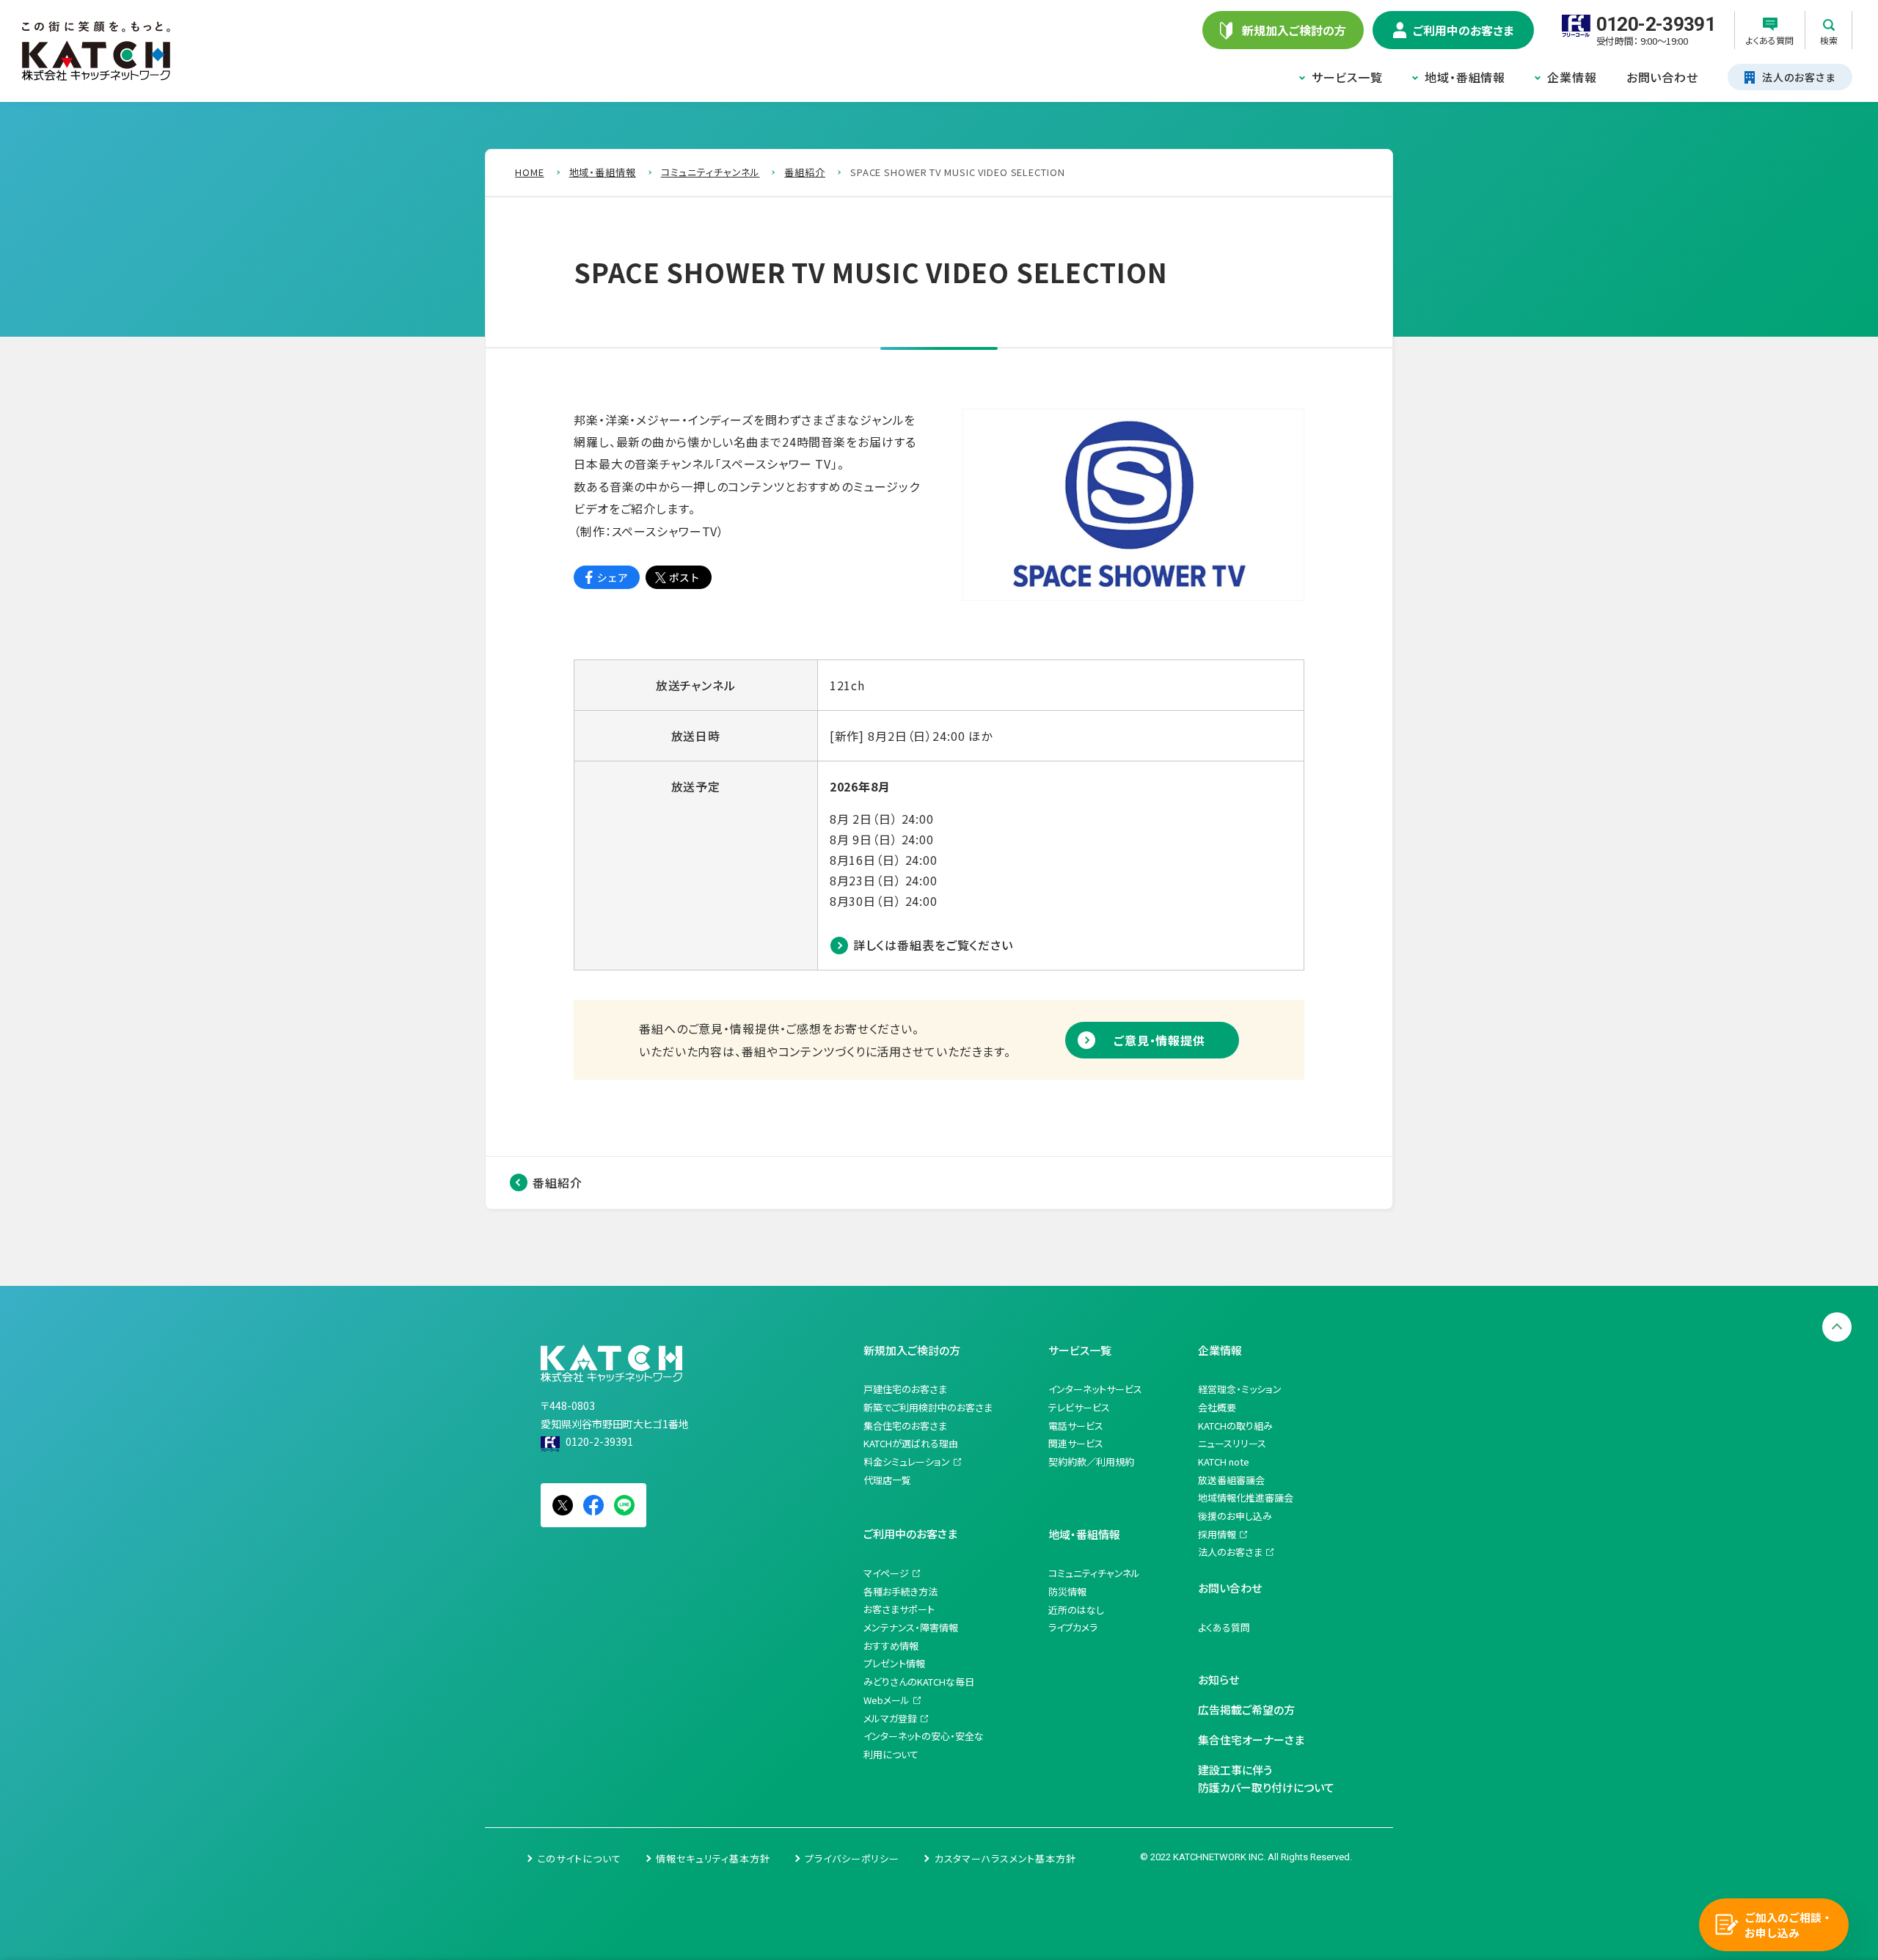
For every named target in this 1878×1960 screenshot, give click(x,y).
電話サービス (1076, 1426)
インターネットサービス (1095, 1389)
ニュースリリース (1232, 1443)
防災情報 (1067, 1591)
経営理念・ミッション (1240, 1389)
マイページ (886, 1573)
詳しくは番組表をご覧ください (933, 945)
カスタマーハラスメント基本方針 (1005, 1858)
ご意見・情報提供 (1159, 1040)
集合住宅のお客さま (905, 1426)
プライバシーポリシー (852, 1858)
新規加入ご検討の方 (912, 1350)
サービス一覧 (1347, 77)
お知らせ (1218, 1679)
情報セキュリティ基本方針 (713, 1858)
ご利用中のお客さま (910, 1533)
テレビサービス (1079, 1407)
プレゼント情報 (894, 1663)
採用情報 (1217, 1534)
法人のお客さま (1230, 1552)
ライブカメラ (1073, 1627)
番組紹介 (558, 1182)
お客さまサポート (899, 1609)
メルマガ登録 (890, 1718)
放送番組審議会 (1231, 1480)
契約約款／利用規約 (1091, 1462)
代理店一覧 (887, 1480)
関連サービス (1076, 1443)
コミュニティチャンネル (1094, 1573)
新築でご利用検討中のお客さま (928, 1407)
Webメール (887, 1700)
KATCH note (1224, 1462)
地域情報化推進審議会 (1246, 1498)
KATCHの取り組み (1235, 1426)
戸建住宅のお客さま (905, 1389)
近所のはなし (1076, 1610)
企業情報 (1572, 77)
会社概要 (1217, 1407)
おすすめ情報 (891, 1646)
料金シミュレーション (907, 1462)
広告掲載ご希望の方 (1246, 1709)
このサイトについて (580, 1858)
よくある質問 (1224, 1627)
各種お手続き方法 (900, 1591)
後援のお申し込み (1235, 1516)
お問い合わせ (1662, 77)
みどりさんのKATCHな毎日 (919, 1682)
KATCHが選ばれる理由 (911, 1443)
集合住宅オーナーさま (1251, 1740)
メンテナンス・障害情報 (911, 1627)
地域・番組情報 (1465, 77)
